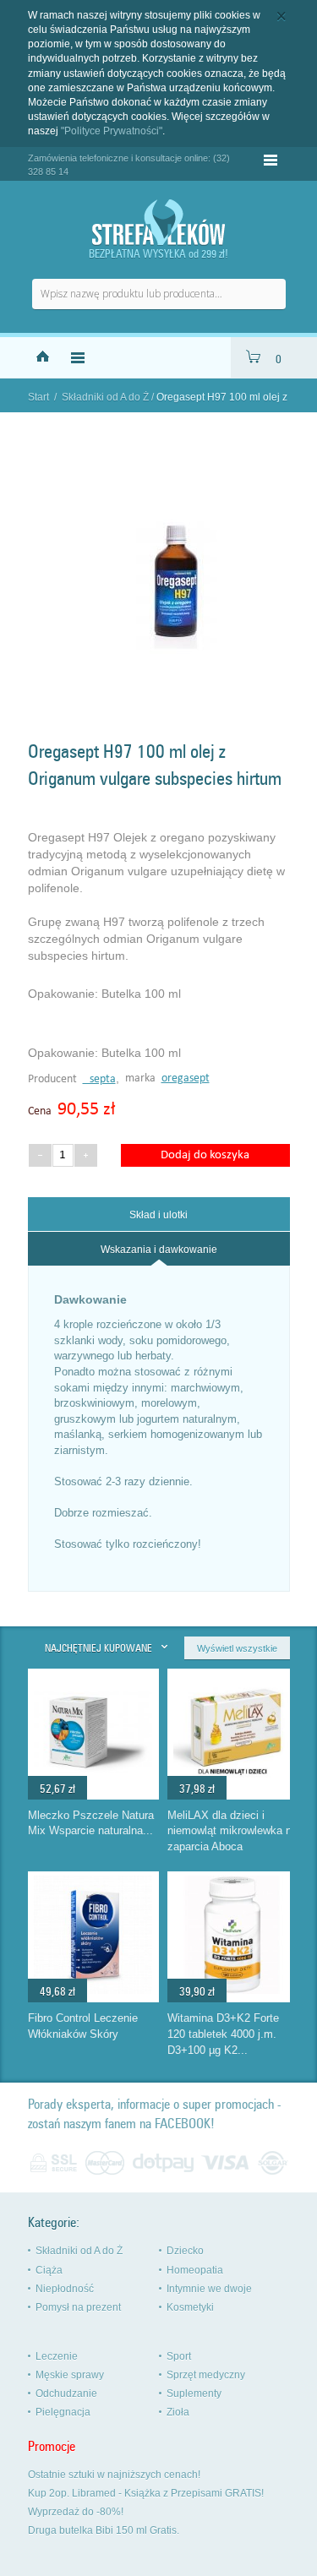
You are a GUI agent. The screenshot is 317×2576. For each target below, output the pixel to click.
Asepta (99, 1079)
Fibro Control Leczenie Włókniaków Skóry (83, 2026)
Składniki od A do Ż (105, 397)
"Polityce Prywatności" (112, 131)
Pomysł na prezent (78, 2307)
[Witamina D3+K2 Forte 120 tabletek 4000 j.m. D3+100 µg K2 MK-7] (232, 1990)
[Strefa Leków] (159, 223)
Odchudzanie (66, 2394)
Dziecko (185, 2251)
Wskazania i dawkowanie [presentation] (159, 1250)
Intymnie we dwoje (209, 2289)
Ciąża (49, 2270)
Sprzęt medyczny (206, 2375)
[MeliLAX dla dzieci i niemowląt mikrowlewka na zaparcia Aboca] (232, 1787)
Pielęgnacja (63, 2412)
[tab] (159, 1214)
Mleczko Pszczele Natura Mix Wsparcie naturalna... (91, 1823)
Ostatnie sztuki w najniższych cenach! (114, 2475)
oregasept (186, 1078)
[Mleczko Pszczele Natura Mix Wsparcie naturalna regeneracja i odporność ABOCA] (93, 1787)
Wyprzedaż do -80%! (76, 2512)
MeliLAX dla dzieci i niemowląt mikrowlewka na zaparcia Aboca (232, 1831)
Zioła (178, 2412)
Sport (179, 2356)
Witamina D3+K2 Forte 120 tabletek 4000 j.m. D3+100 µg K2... (223, 2034)
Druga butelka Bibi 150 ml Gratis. (104, 2530)
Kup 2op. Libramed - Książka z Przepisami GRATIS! (146, 2493)
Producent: (55, 1079)
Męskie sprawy (70, 2375)
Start (38, 397)
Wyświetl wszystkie (237, 1648)
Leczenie (57, 2356)
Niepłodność (65, 2289)
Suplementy (194, 2394)
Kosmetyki (190, 2307)
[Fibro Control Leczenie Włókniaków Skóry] (93, 1990)
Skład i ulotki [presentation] (158, 1215)
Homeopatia (195, 2270)
